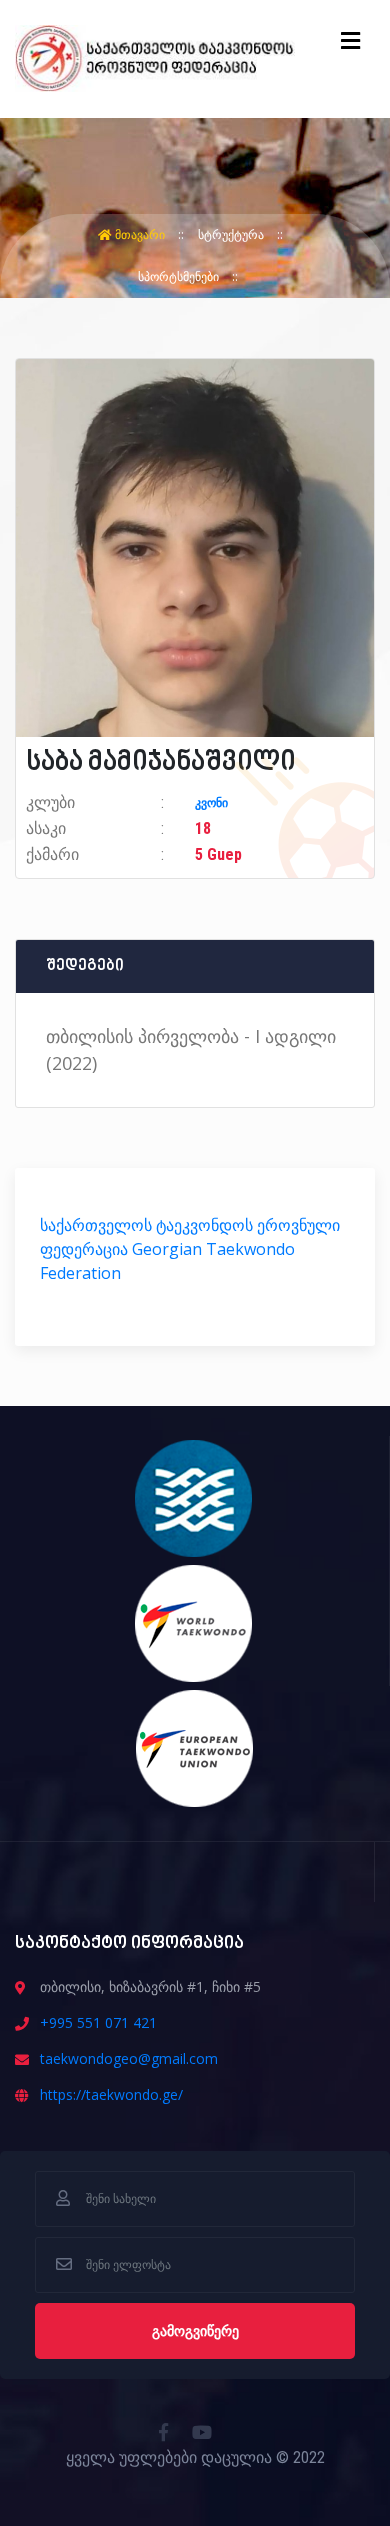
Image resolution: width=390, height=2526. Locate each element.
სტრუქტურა (232, 234)
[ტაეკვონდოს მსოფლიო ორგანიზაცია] (194, 1622)
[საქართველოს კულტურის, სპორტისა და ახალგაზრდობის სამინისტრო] (194, 1497)
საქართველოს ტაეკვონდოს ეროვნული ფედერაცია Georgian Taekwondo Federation (190, 1249)
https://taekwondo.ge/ (111, 2094)
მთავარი (140, 234)
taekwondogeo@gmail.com (129, 2058)
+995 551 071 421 (98, 2022)
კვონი (211, 803)
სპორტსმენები (180, 276)
